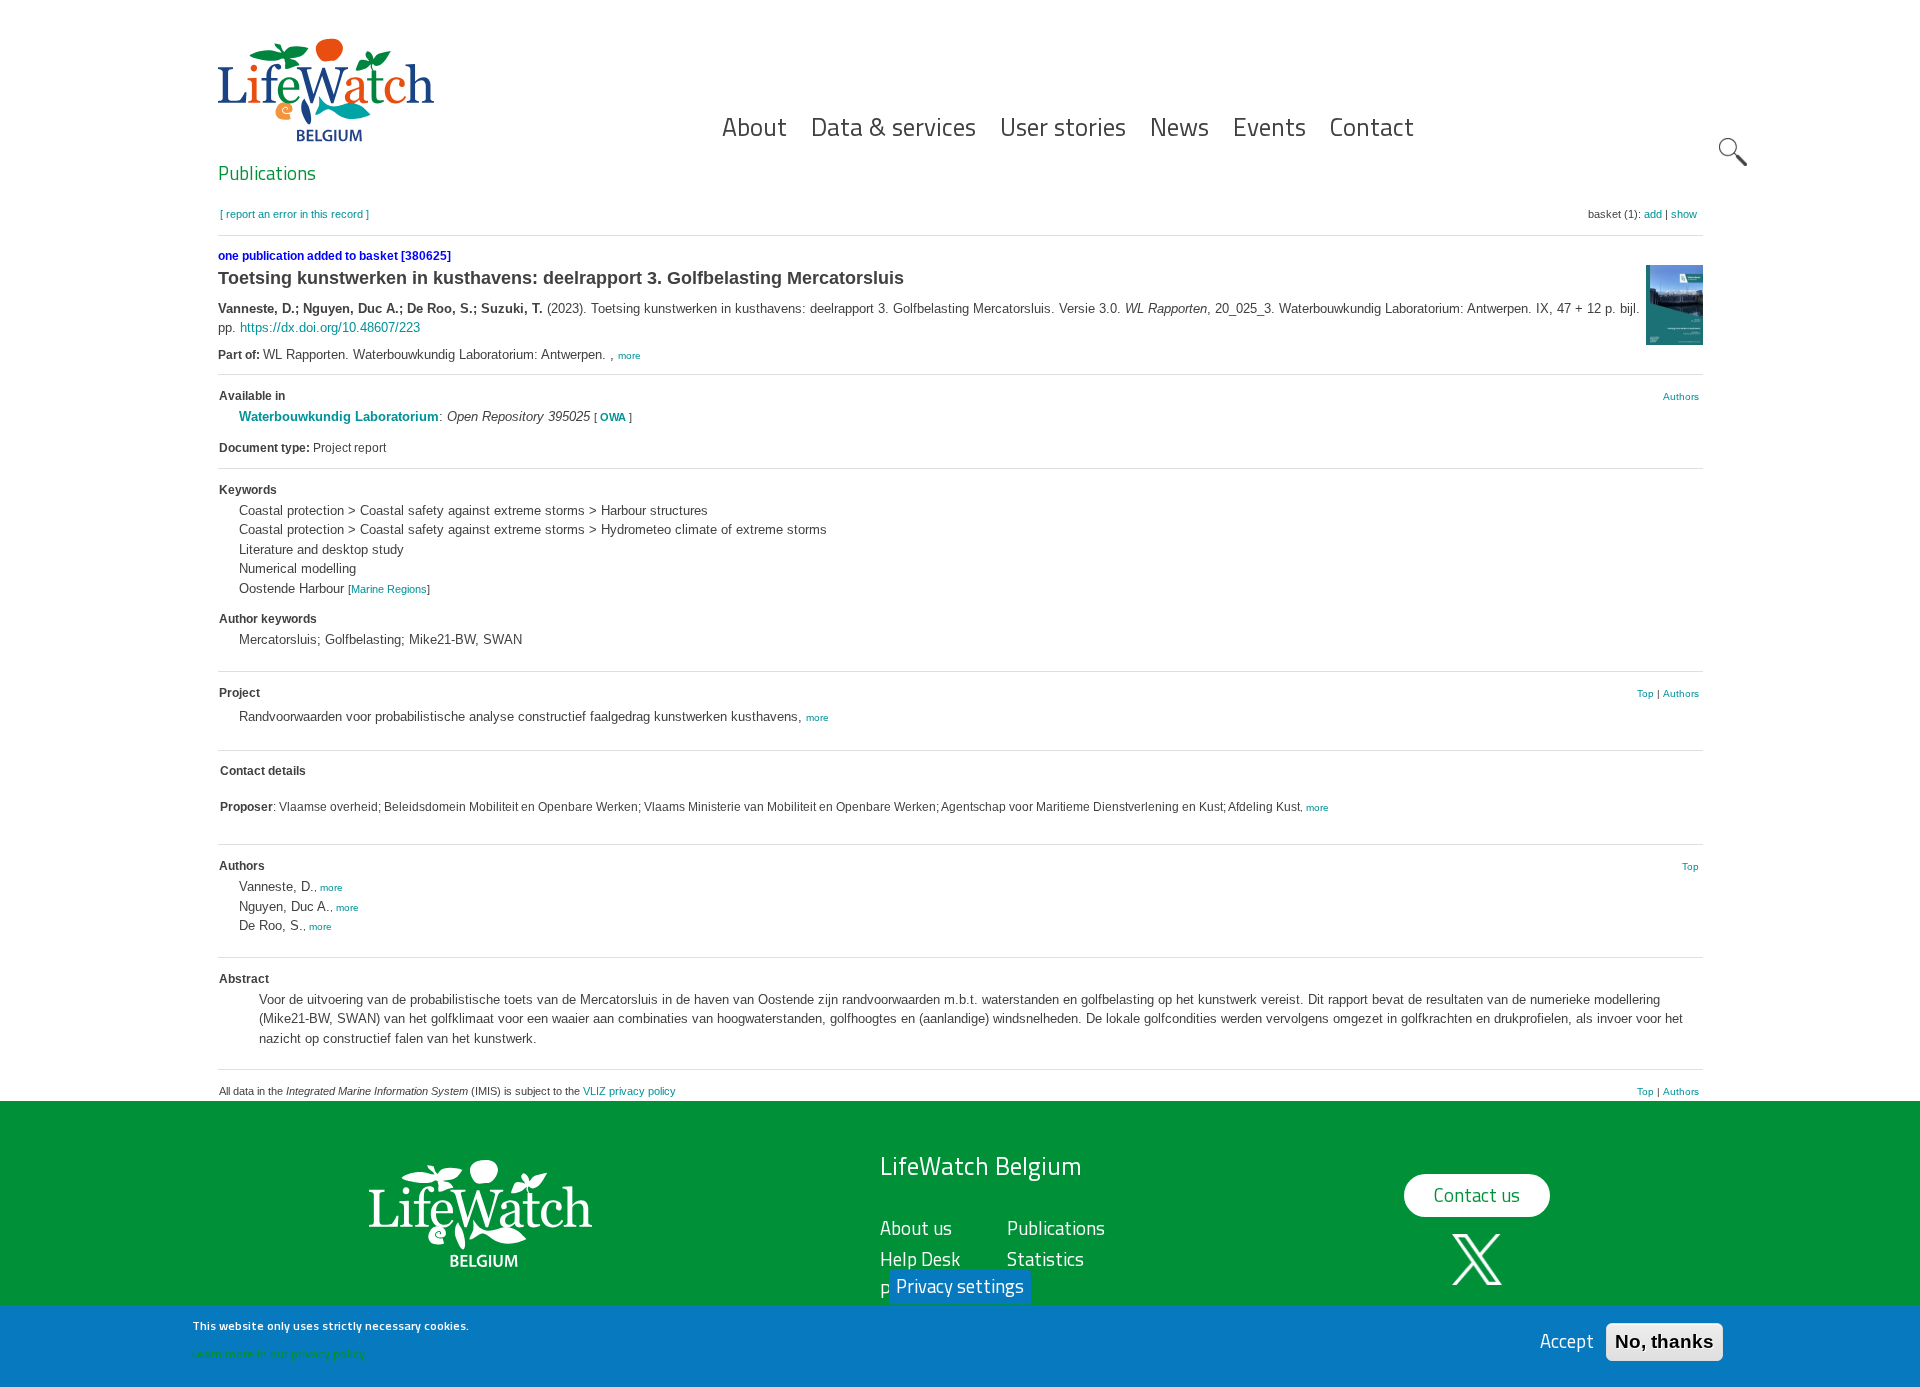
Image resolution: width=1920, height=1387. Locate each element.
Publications (267, 173)
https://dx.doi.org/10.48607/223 (330, 327)
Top (1645, 693)
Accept (1567, 1341)
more (629, 355)
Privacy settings (960, 1286)
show (1684, 214)
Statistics (1045, 1259)
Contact (1372, 127)
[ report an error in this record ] (294, 214)
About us (916, 1228)
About (754, 127)
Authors (1681, 396)
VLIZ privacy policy (629, 1091)
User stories (1063, 127)
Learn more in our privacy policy (278, 1352)
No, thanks (1664, 1341)
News (1179, 127)
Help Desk (920, 1259)
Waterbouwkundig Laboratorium (339, 416)
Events (1269, 127)
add (1653, 214)
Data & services (893, 127)
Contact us (1477, 1195)
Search (1733, 152)
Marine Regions (389, 589)
